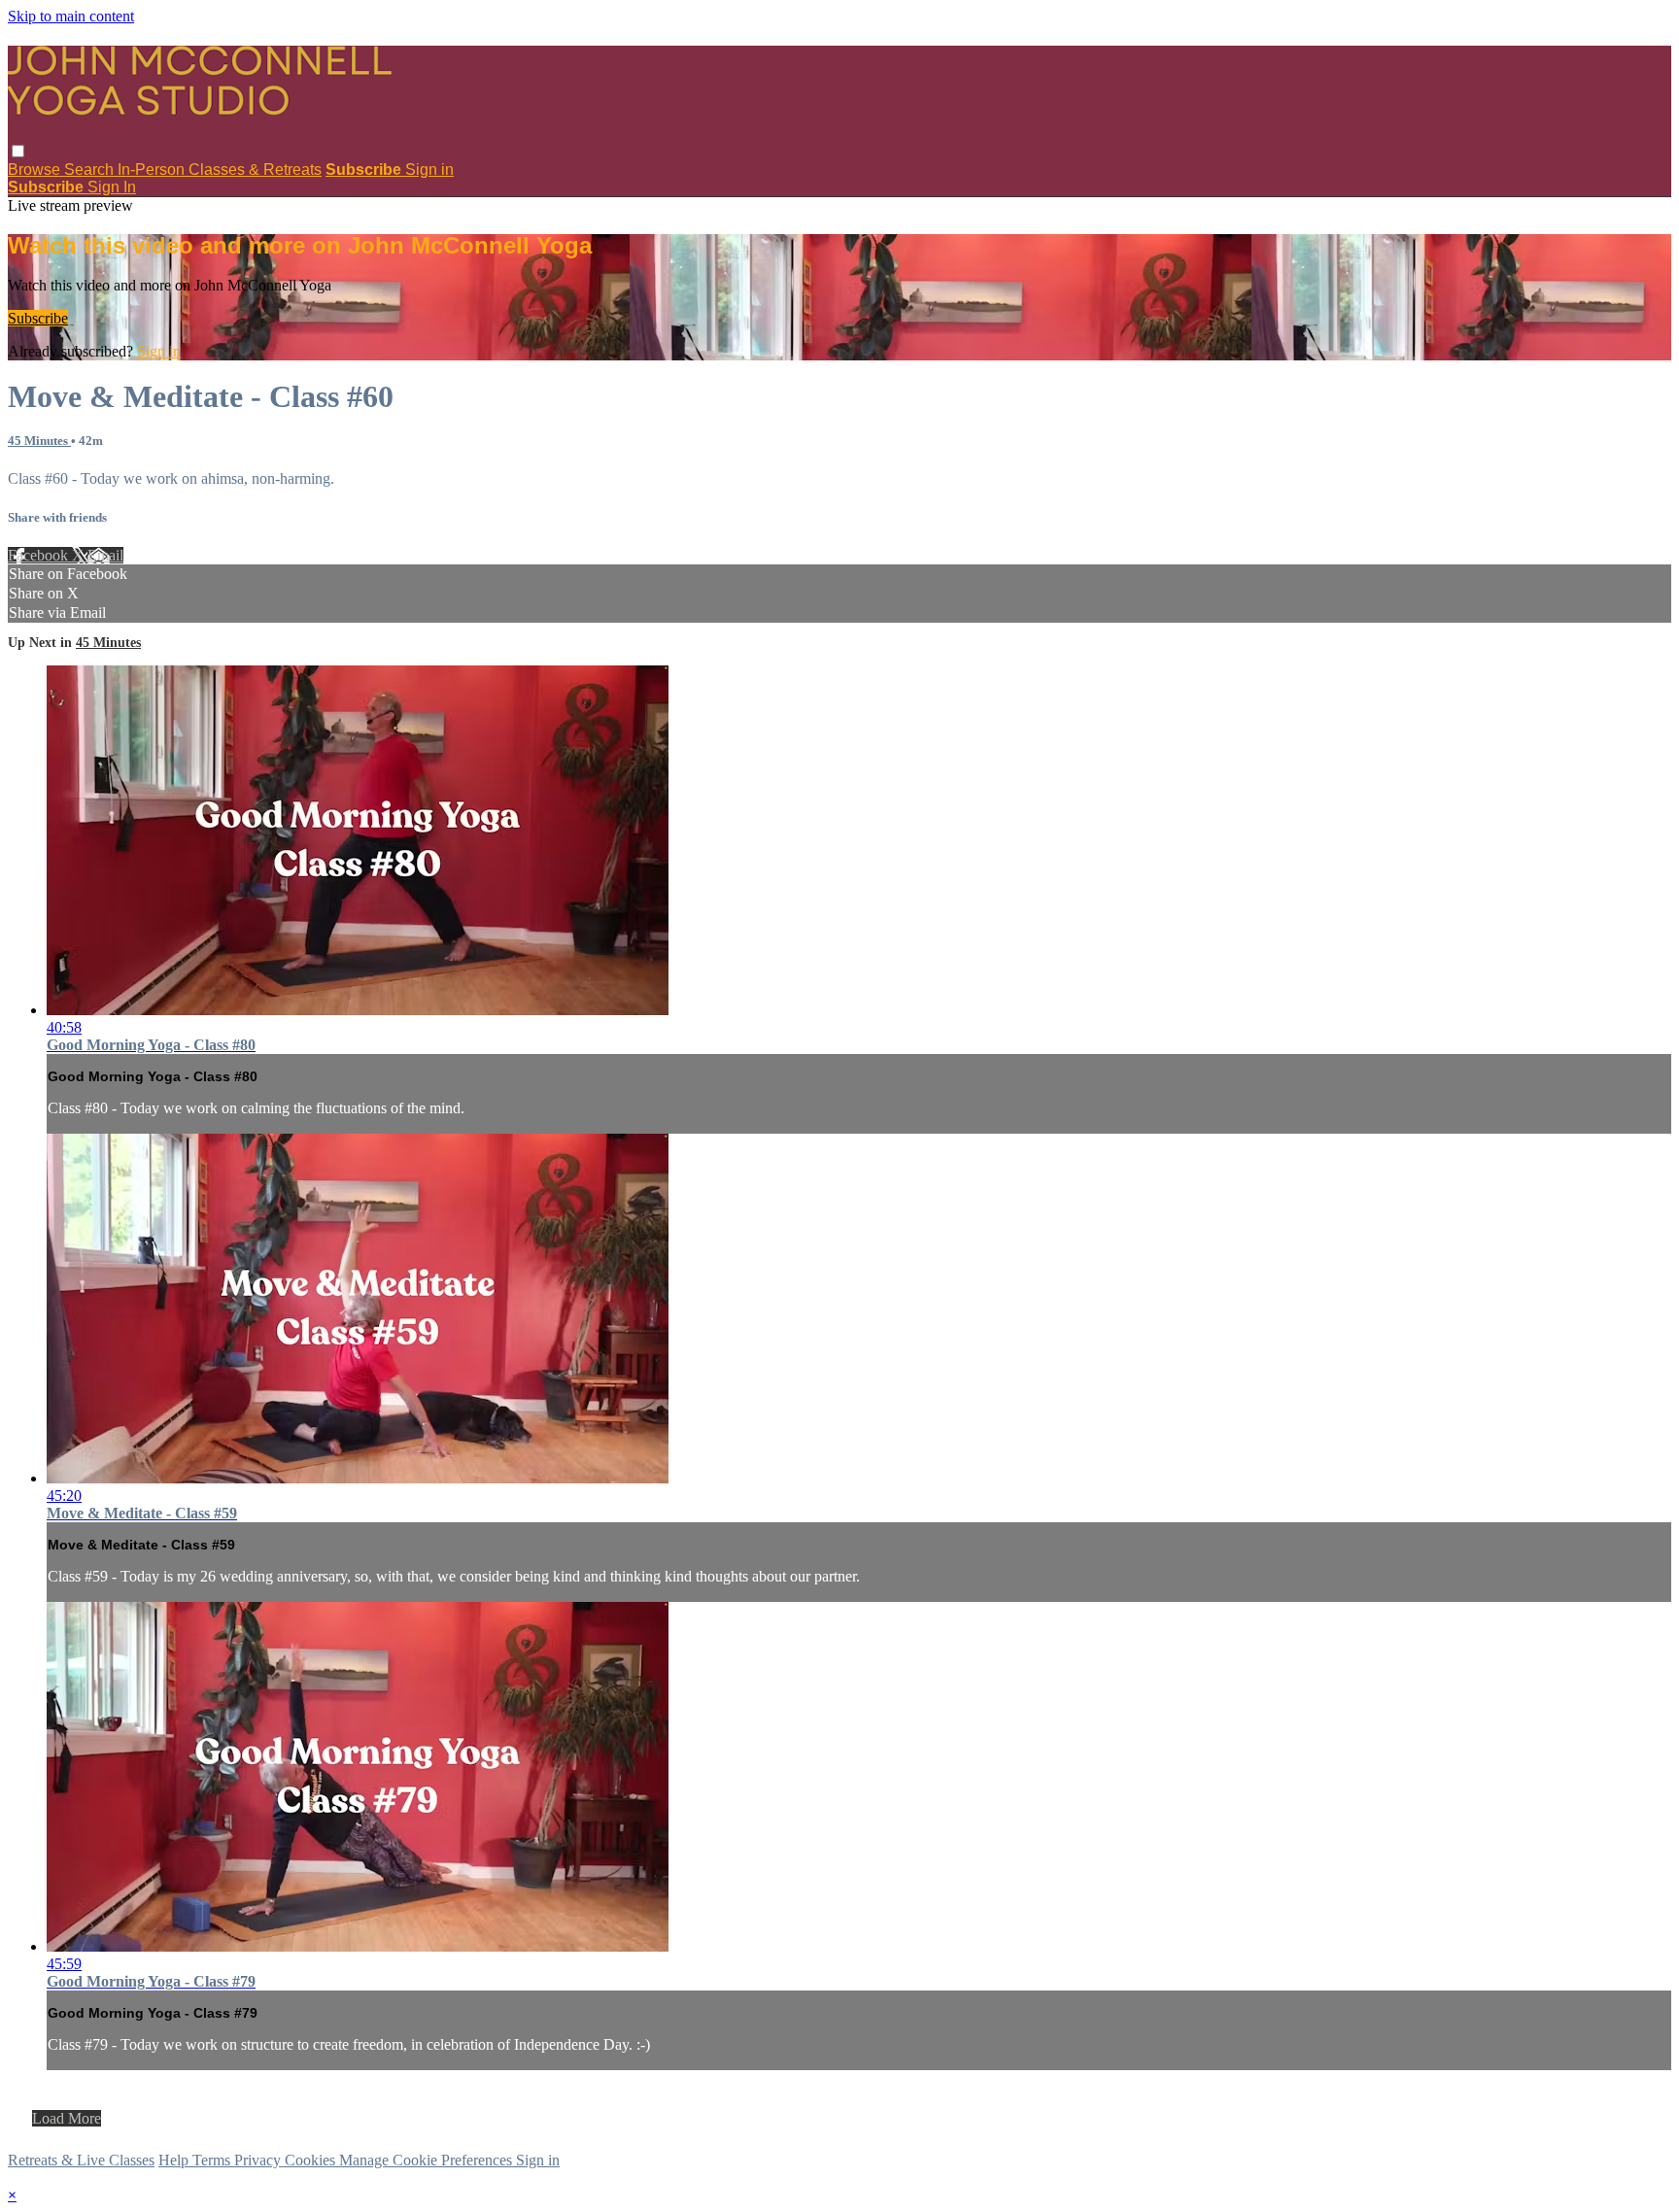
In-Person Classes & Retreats (220, 170)
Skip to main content (71, 16)
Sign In (112, 187)
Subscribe (38, 318)
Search (91, 170)
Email (105, 555)
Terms (213, 2160)
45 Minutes (39, 441)
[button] (18, 151)
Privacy (259, 2160)
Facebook (40, 555)
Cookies (312, 2160)
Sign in (429, 170)
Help (175, 2160)
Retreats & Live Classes (81, 2160)
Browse (36, 170)
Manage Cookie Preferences (428, 2160)
